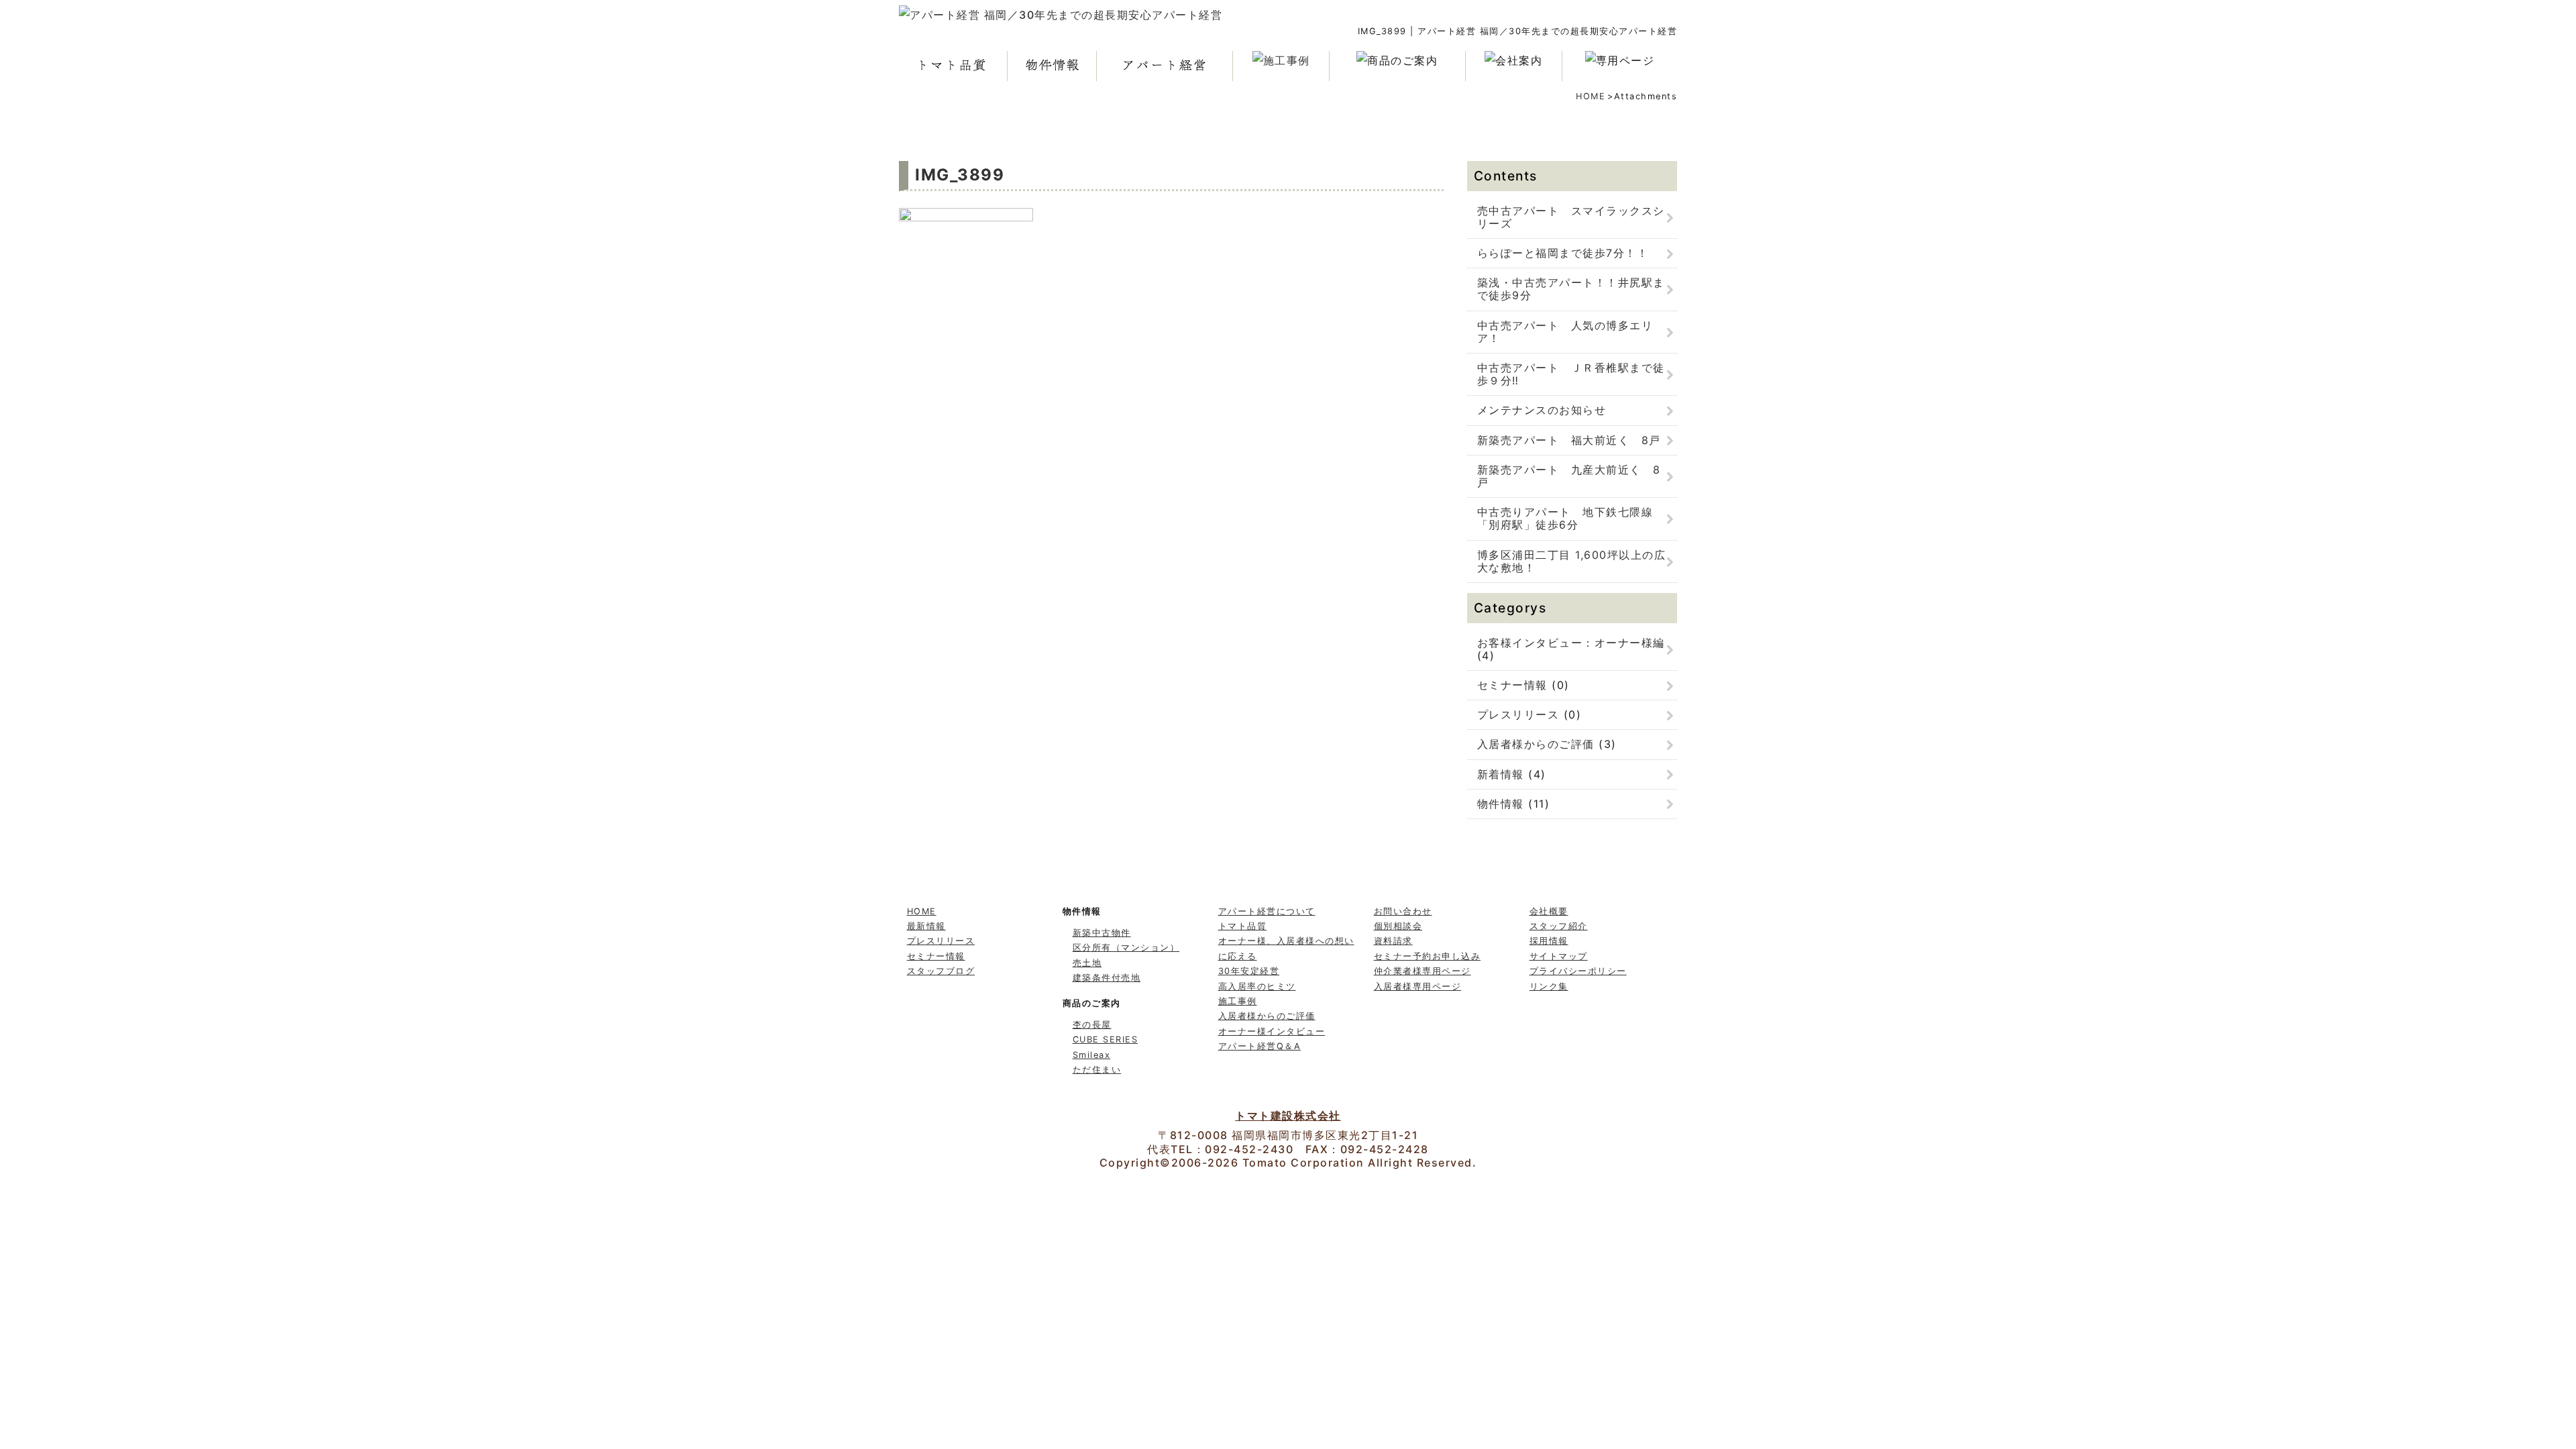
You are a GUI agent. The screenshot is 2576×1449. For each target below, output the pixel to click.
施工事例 (1238, 1001)
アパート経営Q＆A (1260, 1046)
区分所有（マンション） (1126, 948)
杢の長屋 (1092, 1025)
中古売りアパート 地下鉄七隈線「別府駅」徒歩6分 (1565, 518)
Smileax (1092, 1055)
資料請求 (1393, 941)
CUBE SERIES (1106, 1039)
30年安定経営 (1249, 971)
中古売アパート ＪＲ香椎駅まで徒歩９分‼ (1571, 374)
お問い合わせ (1403, 911)
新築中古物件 (1102, 933)
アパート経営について (1267, 911)
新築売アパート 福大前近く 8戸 (1569, 440)
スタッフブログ (941, 971)
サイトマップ (1559, 956)
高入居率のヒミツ (1257, 986)
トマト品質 (1243, 926)
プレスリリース (1518, 714)
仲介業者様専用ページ (1423, 971)
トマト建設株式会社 (1288, 1116)
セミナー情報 (1512, 685)
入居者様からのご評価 (1536, 744)
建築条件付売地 (1107, 978)
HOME (1591, 96)
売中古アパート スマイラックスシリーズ (1571, 217)
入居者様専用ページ (1418, 986)
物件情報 (1501, 804)
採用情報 (1549, 941)
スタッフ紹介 (1559, 926)
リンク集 (1549, 986)
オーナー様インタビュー (1272, 1031)
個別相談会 (1398, 926)
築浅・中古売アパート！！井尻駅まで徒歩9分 (1571, 289)
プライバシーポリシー (1578, 971)
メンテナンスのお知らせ (1542, 410)
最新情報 (926, 926)
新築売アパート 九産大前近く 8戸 (1569, 476)
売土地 (1087, 963)
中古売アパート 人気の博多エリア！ (1565, 332)
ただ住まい (1097, 1070)
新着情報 (1501, 774)
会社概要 (1549, 911)
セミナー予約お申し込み (1428, 956)
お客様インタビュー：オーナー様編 (1571, 643)
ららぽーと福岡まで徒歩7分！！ (1563, 253)
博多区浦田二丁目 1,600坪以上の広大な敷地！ (1572, 561)
